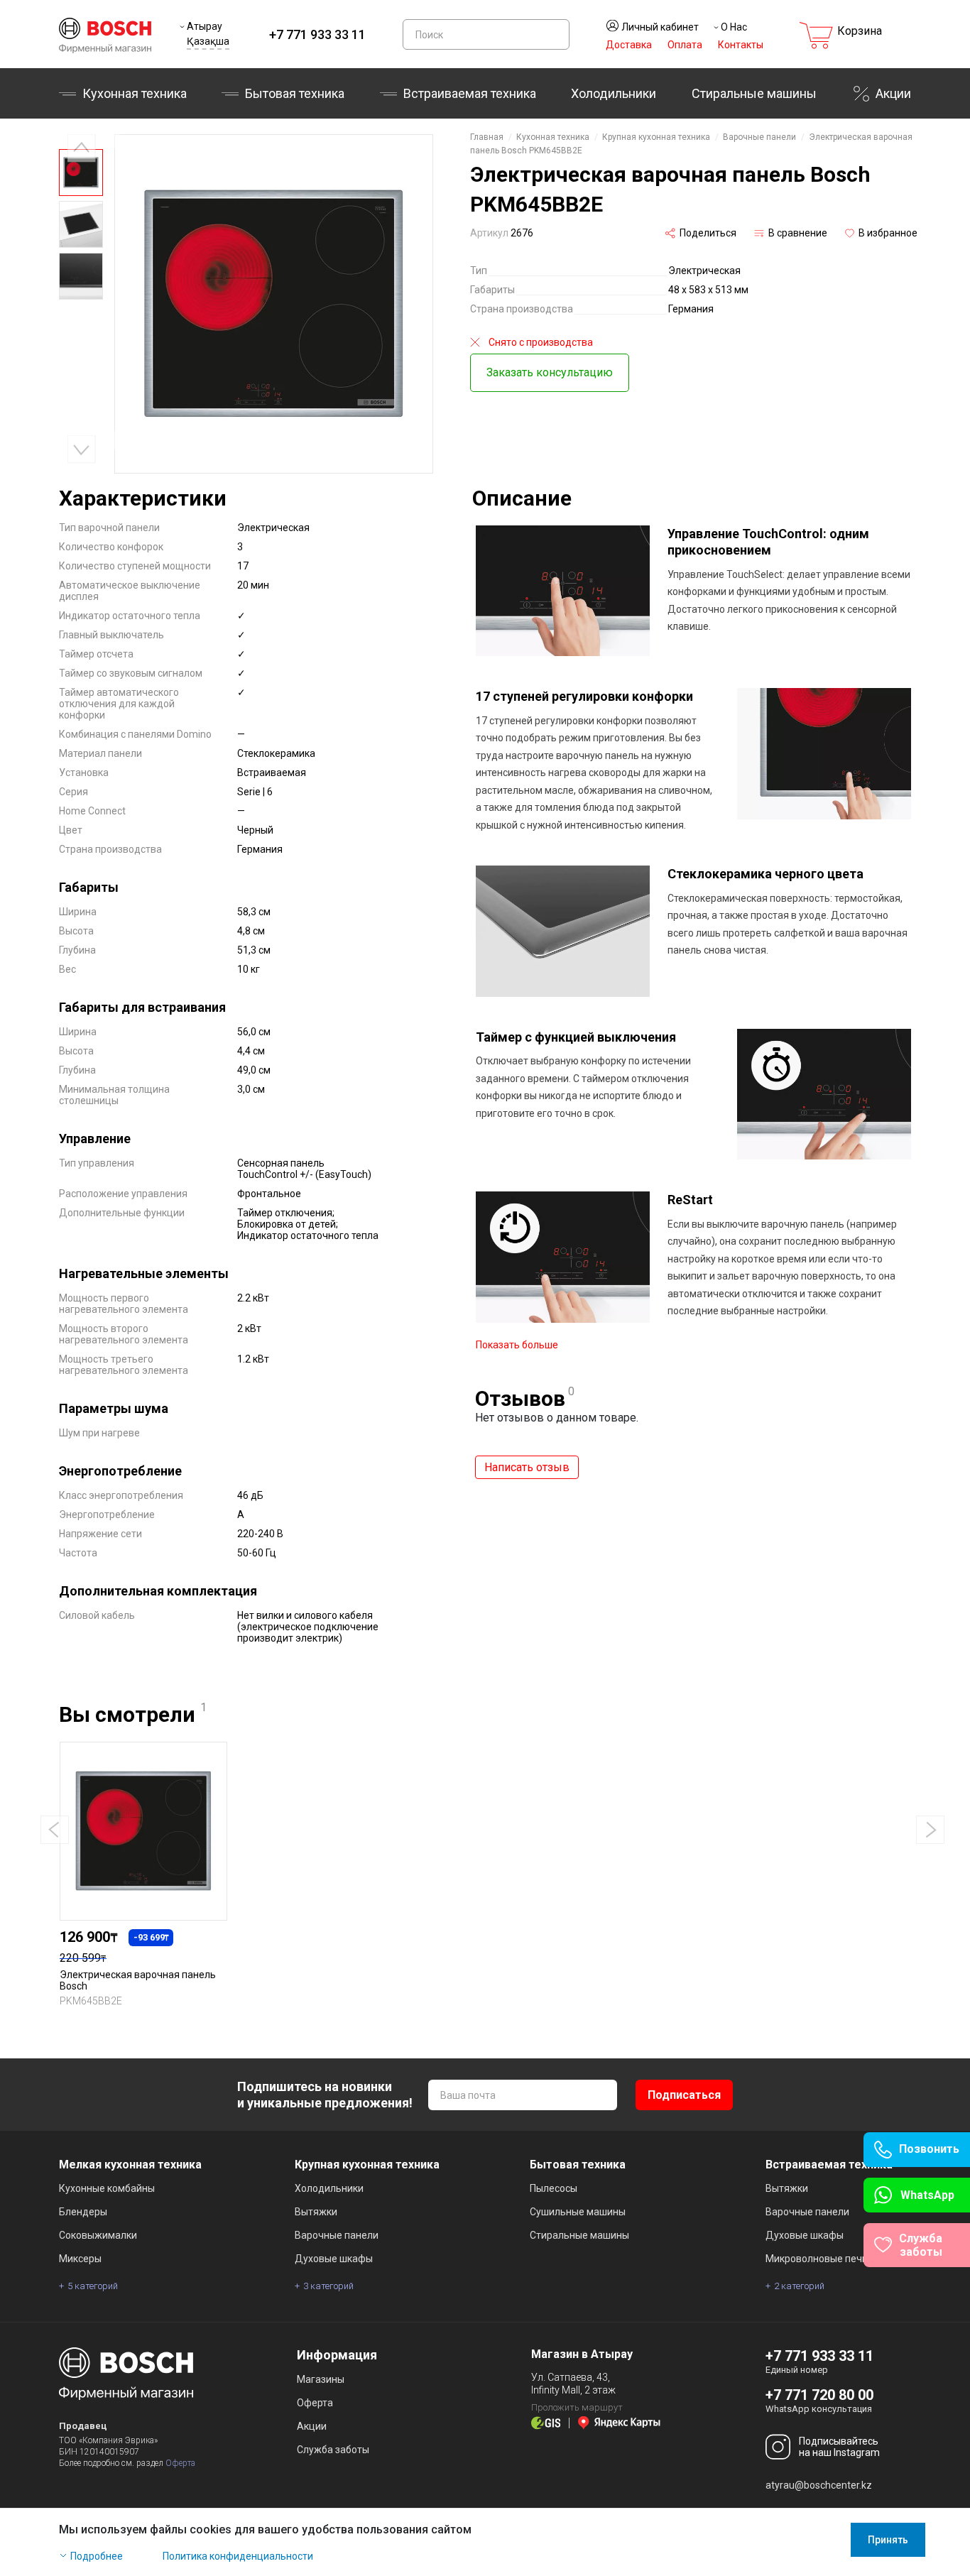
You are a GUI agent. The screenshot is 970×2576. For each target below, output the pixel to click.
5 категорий (93, 2286)
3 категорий (328, 2286)
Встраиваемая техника (829, 2165)
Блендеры (83, 2212)
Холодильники (614, 93)
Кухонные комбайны (107, 2188)
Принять (888, 2540)
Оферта (180, 2463)
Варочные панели (759, 137)
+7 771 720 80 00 (819, 2395)
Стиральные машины (754, 93)
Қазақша (208, 41)
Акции (893, 93)
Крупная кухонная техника (656, 137)
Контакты (741, 45)
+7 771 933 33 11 (317, 34)
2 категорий (799, 2286)
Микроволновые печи (817, 2259)
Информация (337, 2355)
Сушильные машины (578, 2212)
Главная (487, 137)
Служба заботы (333, 2450)
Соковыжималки (98, 2235)
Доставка (629, 45)
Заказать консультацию (550, 372)
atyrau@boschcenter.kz (819, 2485)
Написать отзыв (527, 1467)
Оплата (685, 45)
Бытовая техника (295, 93)
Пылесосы (554, 2188)
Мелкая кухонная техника (130, 2165)
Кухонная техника (135, 93)
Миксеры (80, 2259)
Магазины (321, 2379)
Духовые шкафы (334, 2259)
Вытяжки (316, 2212)
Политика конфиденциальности (238, 2556)
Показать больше (517, 1345)
